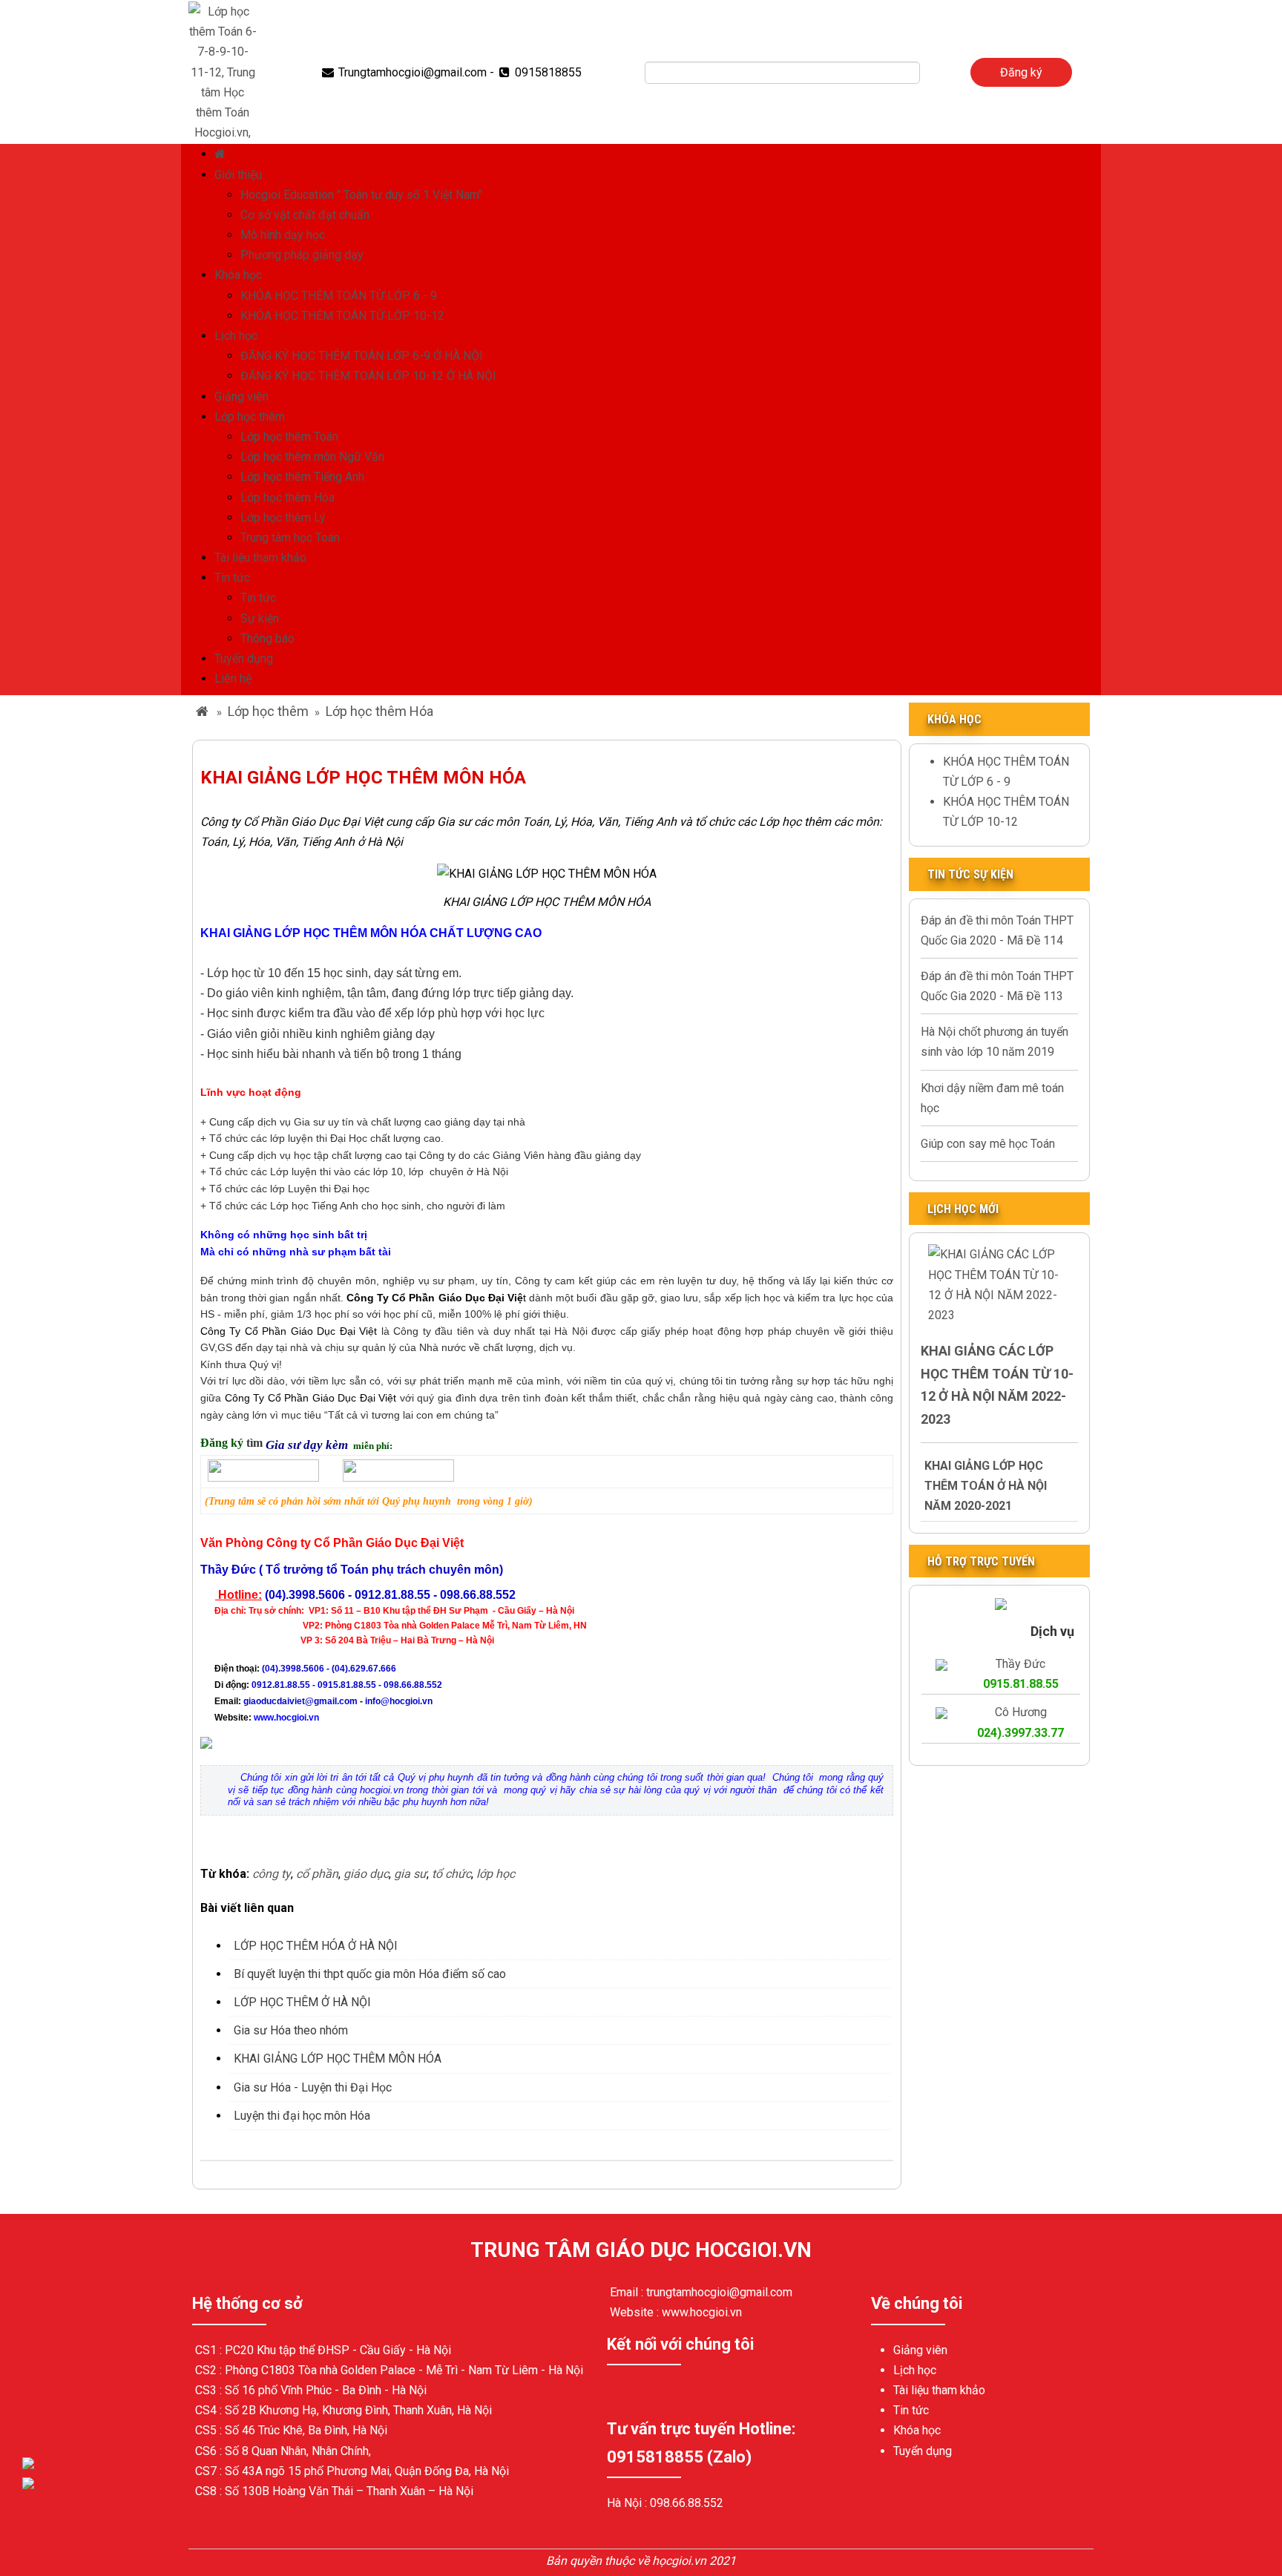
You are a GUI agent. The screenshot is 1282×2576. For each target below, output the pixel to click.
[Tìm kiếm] (930, 73)
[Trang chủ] (222, 154)
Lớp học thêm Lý (283, 517)
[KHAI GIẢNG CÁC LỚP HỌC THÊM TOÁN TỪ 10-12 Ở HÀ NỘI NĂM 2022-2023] (999, 1284)
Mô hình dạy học (283, 235)
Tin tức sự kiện (970, 874)
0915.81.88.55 (1021, 1684)
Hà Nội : (628, 2503)
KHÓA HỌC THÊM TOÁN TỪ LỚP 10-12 (342, 316)
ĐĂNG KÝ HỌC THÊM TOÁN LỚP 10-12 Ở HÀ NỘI (368, 376)
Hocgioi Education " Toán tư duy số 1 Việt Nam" (361, 195)
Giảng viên (241, 397)
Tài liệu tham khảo (260, 558)
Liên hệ (233, 678)
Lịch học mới (963, 1209)
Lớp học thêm (250, 417)
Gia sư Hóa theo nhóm (291, 2030)
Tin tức (232, 578)
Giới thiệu (238, 175)
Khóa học (238, 275)
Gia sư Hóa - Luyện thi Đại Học (313, 2087)
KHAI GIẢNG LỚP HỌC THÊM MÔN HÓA (338, 2058)
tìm (256, 1443)
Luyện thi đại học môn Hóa (302, 2116)
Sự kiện (260, 618)
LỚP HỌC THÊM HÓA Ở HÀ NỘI (316, 1946)
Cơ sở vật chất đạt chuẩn (305, 215)
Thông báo (267, 638)
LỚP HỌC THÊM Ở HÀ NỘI (302, 2002)
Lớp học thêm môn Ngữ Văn (312, 457)
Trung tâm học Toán (290, 538)
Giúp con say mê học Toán (988, 1144)
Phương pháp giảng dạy (302, 255)
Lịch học (236, 336)
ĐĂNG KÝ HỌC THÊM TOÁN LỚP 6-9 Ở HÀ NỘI (362, 356)
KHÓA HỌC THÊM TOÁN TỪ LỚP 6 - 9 (339, 296)
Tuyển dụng (244, 658)
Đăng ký (1021, 72)
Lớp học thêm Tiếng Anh (302, 477)
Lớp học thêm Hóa (287, 497)
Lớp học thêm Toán (289, 437)
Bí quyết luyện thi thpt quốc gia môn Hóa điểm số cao (370, 1974)
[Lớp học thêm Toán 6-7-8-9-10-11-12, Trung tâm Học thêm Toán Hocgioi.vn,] (223, 71)
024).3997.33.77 (1020, 1733)
